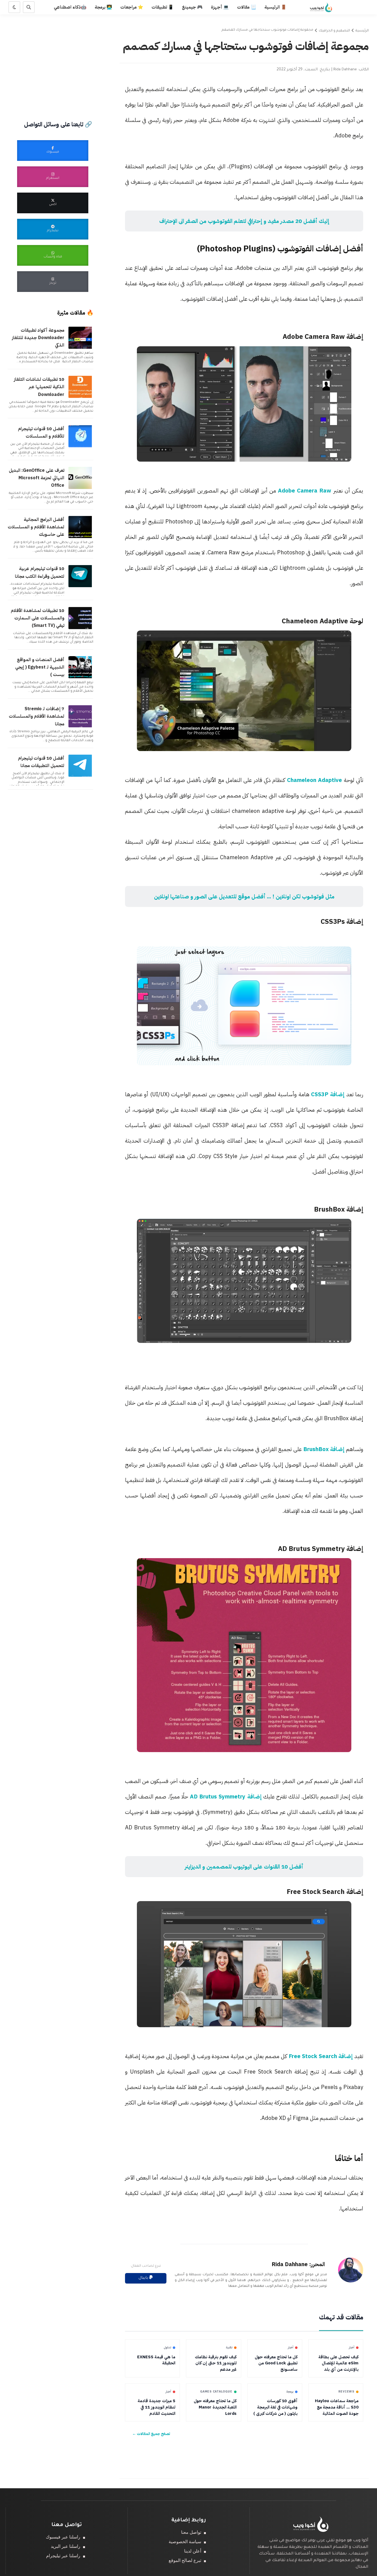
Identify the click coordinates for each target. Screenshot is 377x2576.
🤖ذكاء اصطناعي (70, 7)
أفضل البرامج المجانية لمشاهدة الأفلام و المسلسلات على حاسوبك (36, 527)
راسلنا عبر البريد (66, 2546)
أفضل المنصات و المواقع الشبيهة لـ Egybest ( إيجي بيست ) (40, 667)
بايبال (144, 2278)
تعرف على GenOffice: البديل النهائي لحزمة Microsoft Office (37, 478)
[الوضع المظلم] (14, 7)
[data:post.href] (81, 348)
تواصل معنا (191, 2532)
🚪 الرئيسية (275, 7)
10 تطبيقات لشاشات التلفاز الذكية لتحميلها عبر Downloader (39, 387)
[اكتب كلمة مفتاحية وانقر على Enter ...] (29, 7)
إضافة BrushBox (323, 1449)
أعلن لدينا (193, 2551)
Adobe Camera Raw (305, 491)
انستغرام (53, 178)
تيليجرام (53, 231)
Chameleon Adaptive (314, 780)
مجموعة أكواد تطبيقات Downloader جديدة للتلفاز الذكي (38, 338)
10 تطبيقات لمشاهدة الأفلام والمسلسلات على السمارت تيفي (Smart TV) (38, 618)
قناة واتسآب (53, 257)
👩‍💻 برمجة (103, 7)
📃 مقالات (247, 7)
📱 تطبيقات (163, 7)
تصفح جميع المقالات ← (151, 2434)
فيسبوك (53, 152)
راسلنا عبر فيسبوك (63, 2537)
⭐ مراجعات (132, 7)
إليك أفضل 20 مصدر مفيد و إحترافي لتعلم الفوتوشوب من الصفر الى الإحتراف (244, 221)
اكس (53, 205)
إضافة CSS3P (327, 1094)
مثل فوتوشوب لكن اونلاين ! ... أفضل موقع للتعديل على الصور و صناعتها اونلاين (244, 896)
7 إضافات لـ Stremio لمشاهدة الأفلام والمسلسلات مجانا (37, 716)
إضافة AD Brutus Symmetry (227, 1797)
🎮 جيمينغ (192, 7)
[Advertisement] (53, 52)
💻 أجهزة (220, 7)
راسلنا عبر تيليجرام (63, 2556)
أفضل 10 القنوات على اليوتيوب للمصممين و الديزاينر (244, 1867)
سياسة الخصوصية (185, 2542)
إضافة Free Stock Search (320, 2056)
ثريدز (53, 283)
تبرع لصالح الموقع (185, 2560)
